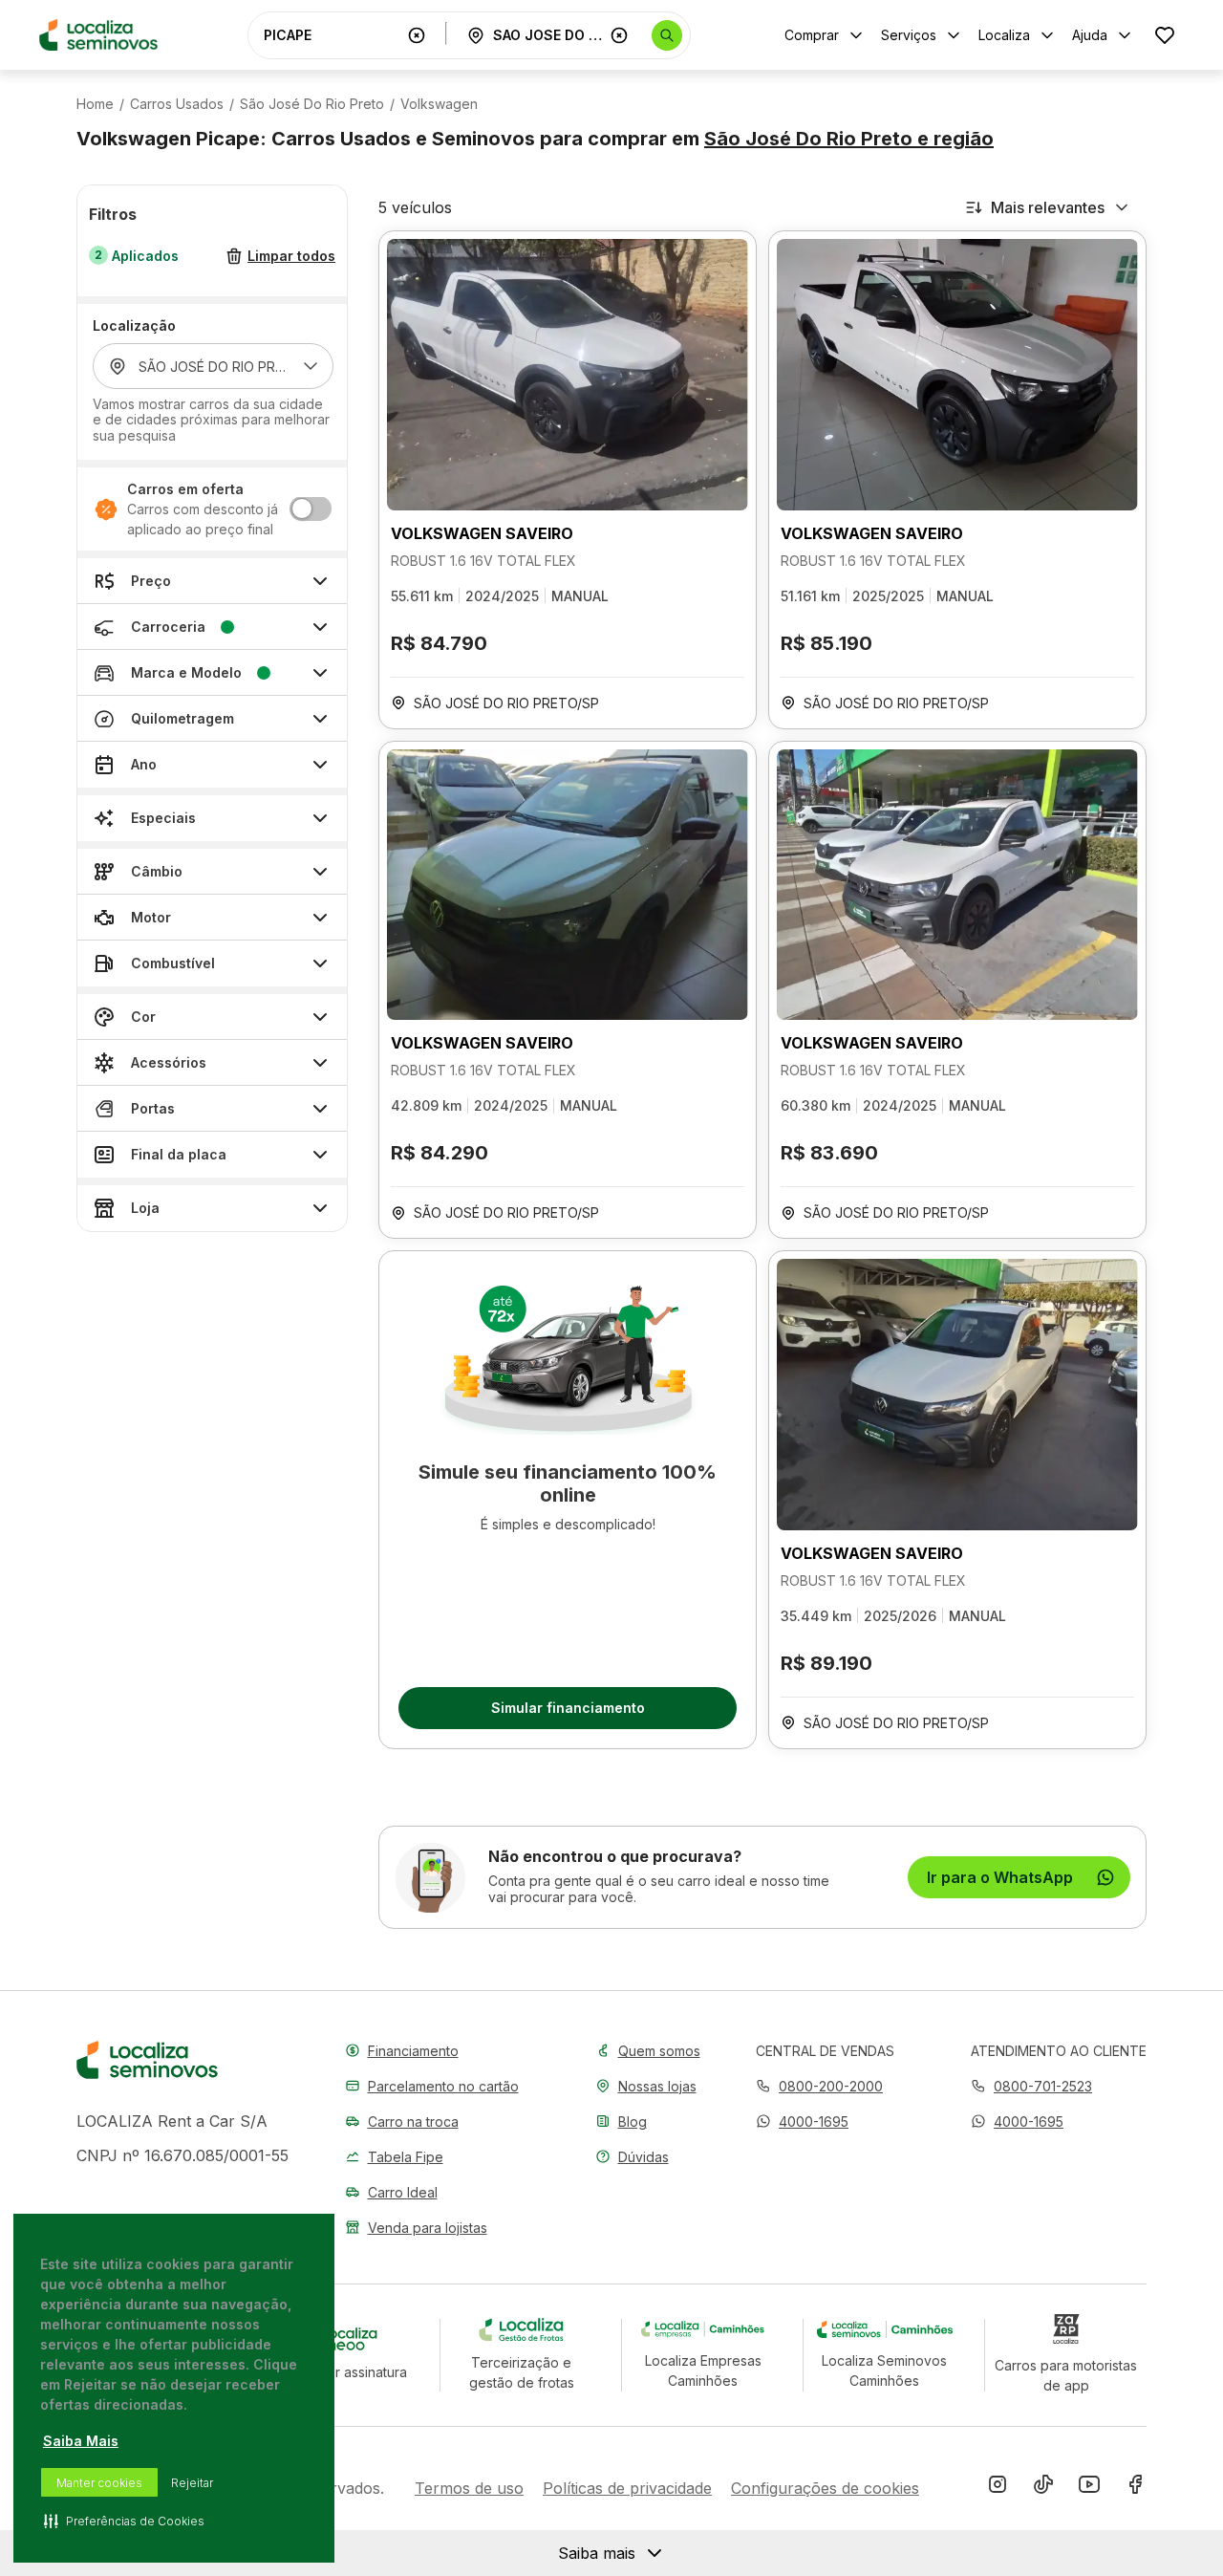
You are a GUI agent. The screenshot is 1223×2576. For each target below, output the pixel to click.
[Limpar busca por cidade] (619, 35)
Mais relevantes (1048, 207)
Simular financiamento (568, 1708)
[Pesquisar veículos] (667, 35)
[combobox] (332, 35)
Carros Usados (177, 104)
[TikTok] (1043, 2488)
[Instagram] (998, 2488)
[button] (802, 2121)
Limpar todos (291, 257)
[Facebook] (1135, 2488)
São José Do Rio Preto (312, 104)
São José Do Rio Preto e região (849, 139)
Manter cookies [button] (99, 2483)
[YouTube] (1089, 2488)
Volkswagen (439, 104)
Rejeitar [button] (192, 2483)
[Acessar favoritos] (1165, 35)
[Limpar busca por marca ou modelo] (417, 35)
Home (95, 104)
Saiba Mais (81, 2441)
